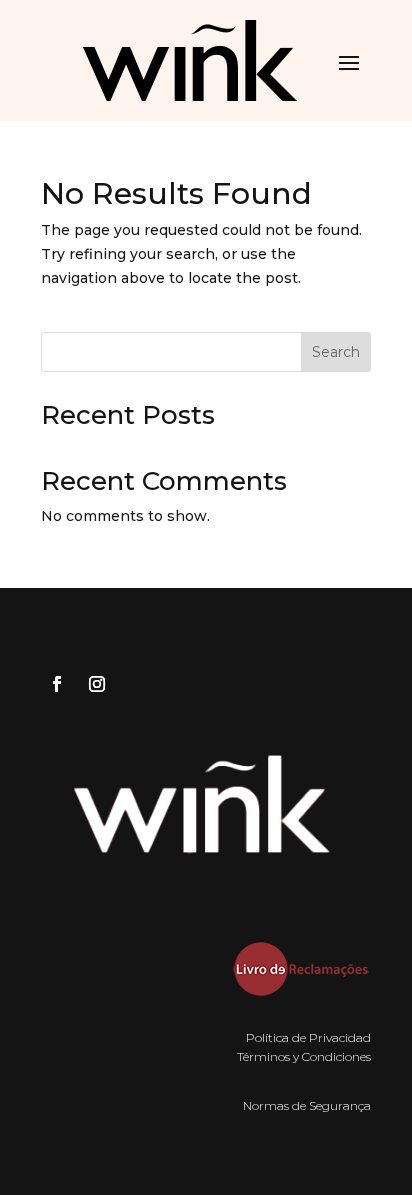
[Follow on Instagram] (97, 684)
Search (336, 352)
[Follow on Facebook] (57, 684)
